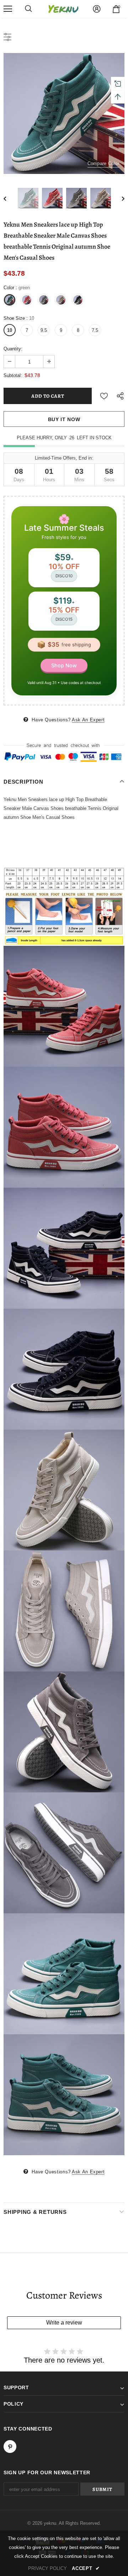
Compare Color (103, 163)
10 (10, 330)
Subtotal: (13, 375)
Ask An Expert (88, 720)
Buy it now (64, 419)
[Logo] (63, 9)
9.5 (44, 330)
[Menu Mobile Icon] (8, 9)
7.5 (95, 330)
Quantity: (13, 349)
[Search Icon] (28, 9)
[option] (64, 113)
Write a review (64, 2323)
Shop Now (64, 665)
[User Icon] (97, 9)
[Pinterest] (10, 2447)
